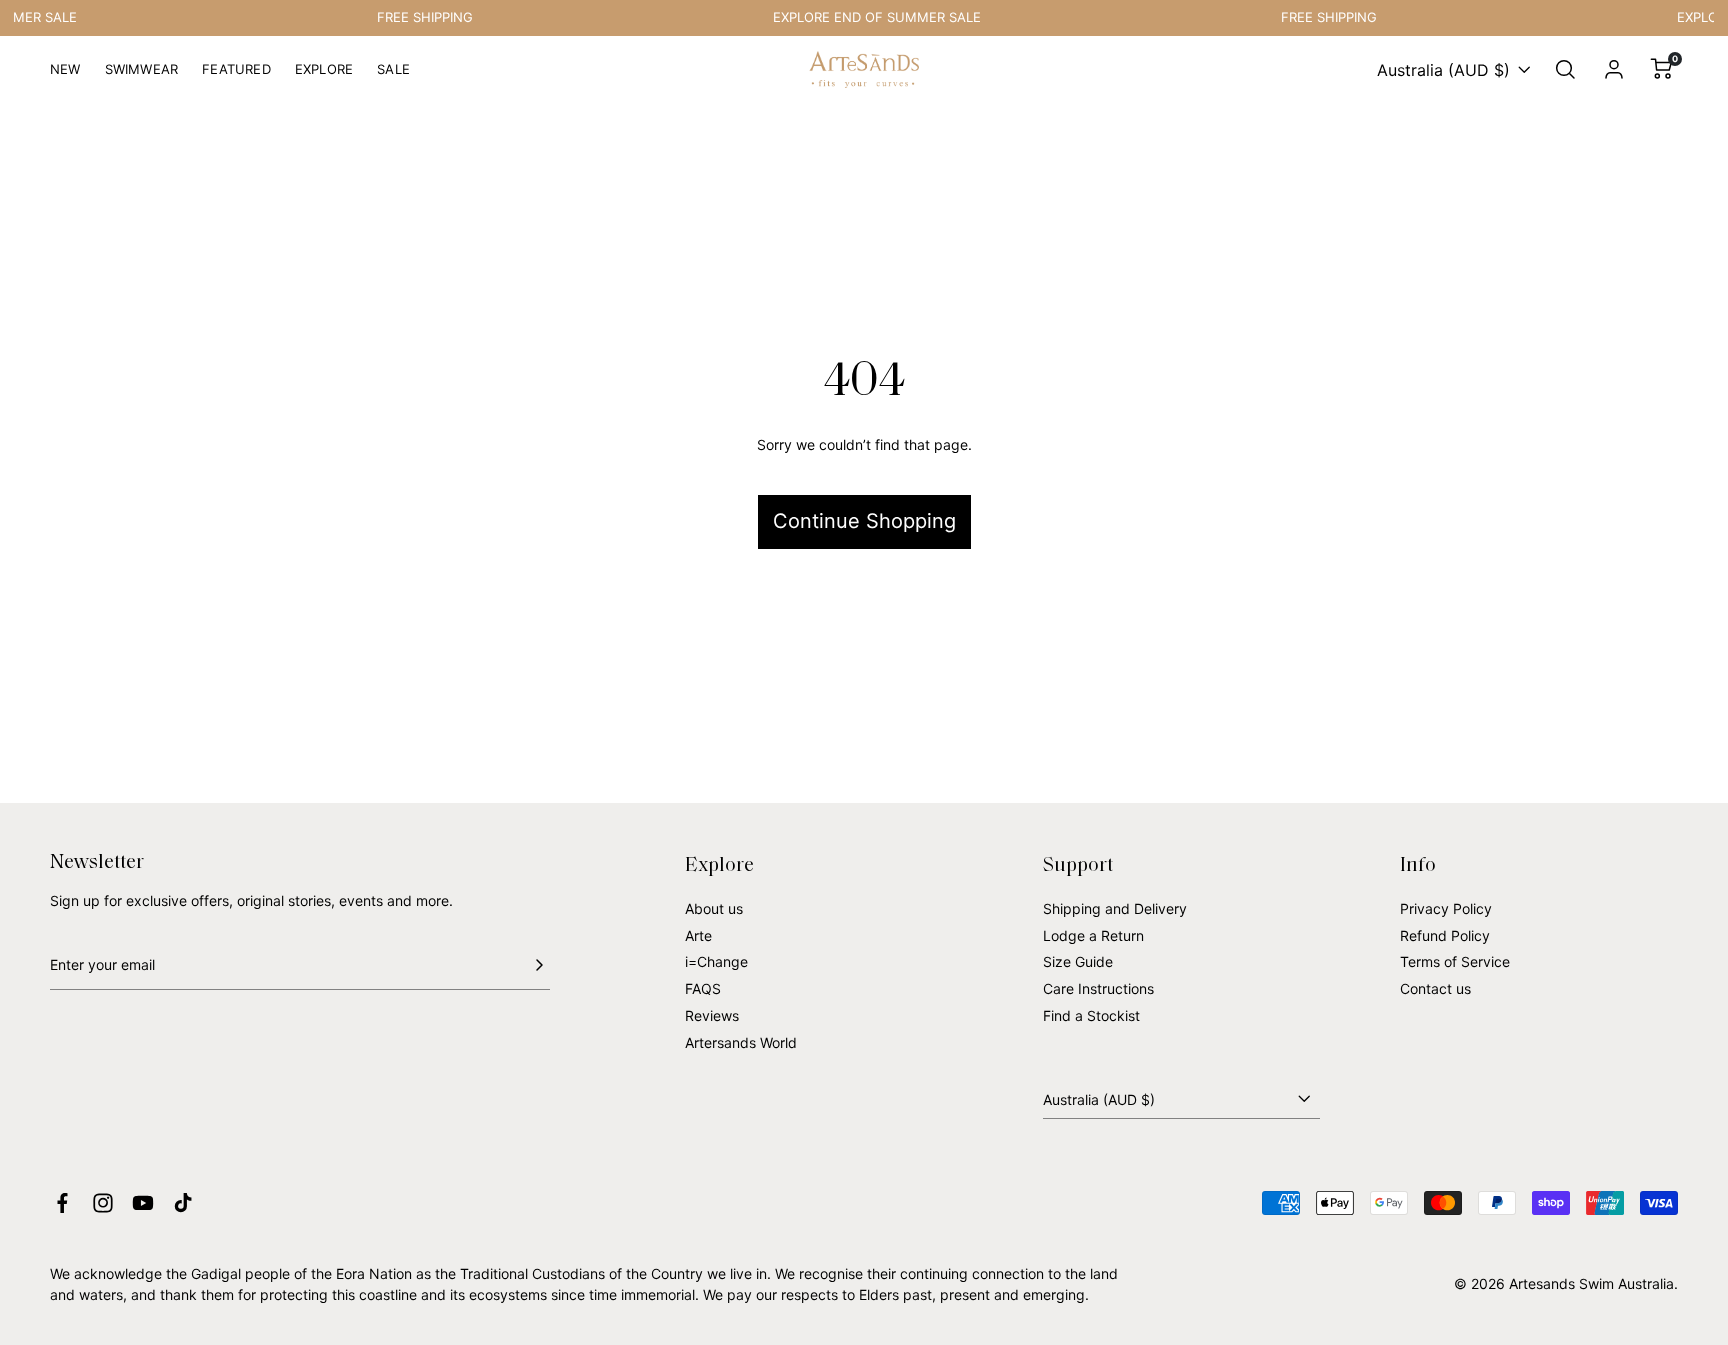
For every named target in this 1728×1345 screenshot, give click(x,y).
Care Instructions (1098, 988)
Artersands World (741, 1042)
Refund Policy (1445, 935)
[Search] (1566, 70)
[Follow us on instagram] (103, 1203)
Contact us (1435, 988)
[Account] (1614, 70)
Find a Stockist (1091, 1015)
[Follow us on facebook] (62, 1203)
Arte (698, 935)
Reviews (712, 1015)
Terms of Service (1455, 961)
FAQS (703, 988)
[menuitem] (65, 77)
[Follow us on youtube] (143, 1203)
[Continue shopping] (864, 453)
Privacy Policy (1446, 908)
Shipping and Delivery (1115, 908)
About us (714, 908)
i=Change (716, 961)
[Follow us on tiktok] (183, 1203)
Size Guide (1078, 961)
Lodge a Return (1093, 935)
